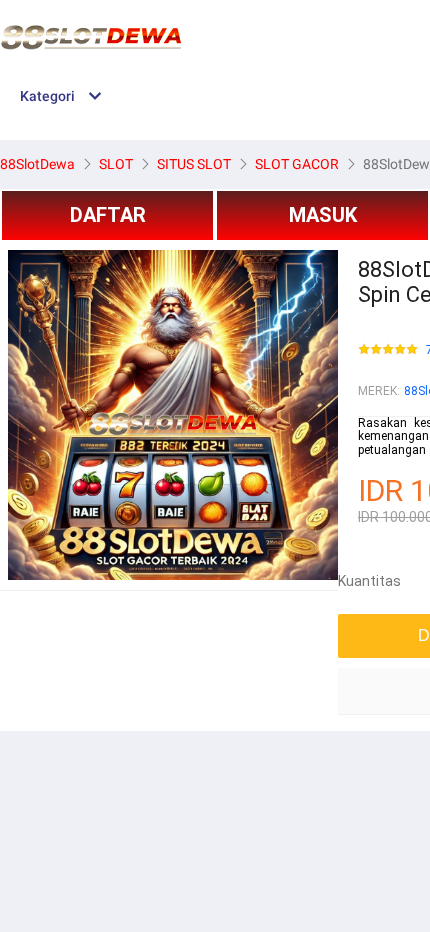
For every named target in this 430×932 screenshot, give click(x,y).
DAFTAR (108, 215)
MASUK (323, 215)
